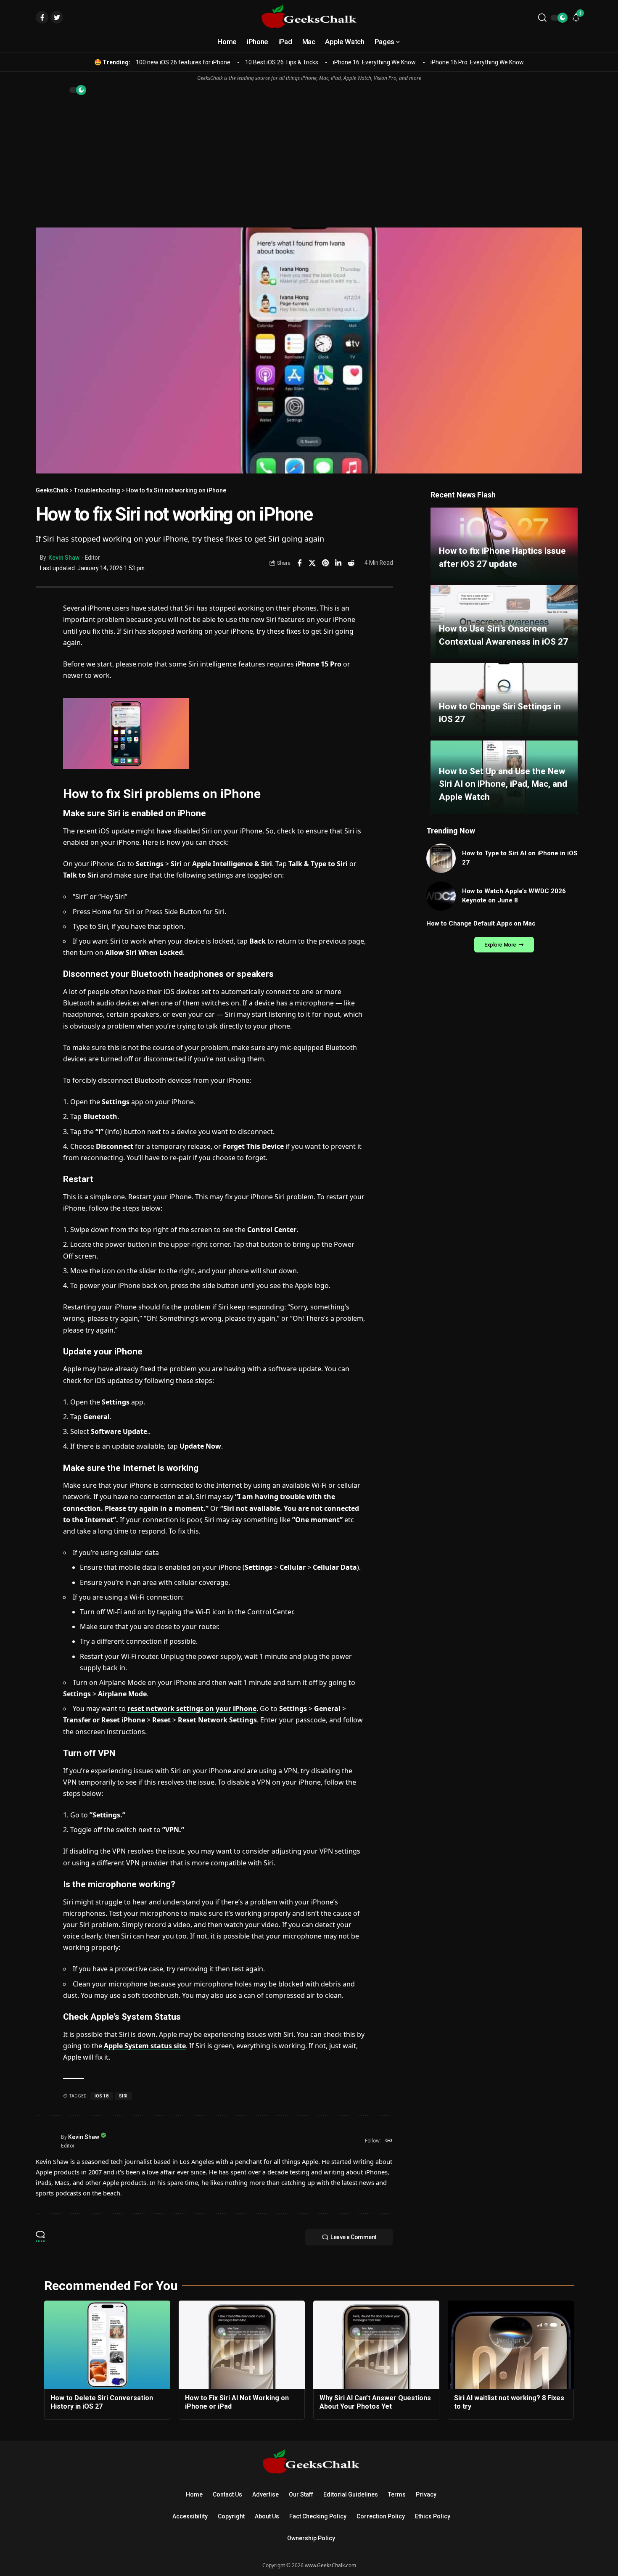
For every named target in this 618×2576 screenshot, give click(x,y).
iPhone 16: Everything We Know (374, 62)
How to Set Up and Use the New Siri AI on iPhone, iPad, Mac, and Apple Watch (503, 784)
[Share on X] (312, 563)
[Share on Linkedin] (338, 563)
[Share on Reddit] (351, 563)
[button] (542, 18)
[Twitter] (57, 17)
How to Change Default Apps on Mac (481, 923)
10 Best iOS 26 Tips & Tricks (282, 62)
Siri (123, 2096)
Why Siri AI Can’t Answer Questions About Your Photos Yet (375, 2402)
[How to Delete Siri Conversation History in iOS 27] (107, 2345)
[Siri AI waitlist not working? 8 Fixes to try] (511, 2345)
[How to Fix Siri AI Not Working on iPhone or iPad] (242, 2345)
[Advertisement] (309, 160)
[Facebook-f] (42, 17)
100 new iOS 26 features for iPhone (183, 62)
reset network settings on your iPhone (192, 1709)
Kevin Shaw (64, 558)
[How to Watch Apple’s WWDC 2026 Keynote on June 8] (441, 896)
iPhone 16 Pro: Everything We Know (477, 62)
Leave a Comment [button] (353, 2237)
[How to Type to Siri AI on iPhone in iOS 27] (441, 858)
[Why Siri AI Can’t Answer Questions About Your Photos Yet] (376, 2345)
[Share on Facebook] (299, 563)
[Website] (389, 2141)
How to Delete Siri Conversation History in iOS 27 (102, 2402)
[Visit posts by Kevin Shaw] (46, 2141)
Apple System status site (145, 2046)
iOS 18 (102, 2096)
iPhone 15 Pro (318, 664)
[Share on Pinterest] (325, 563)
